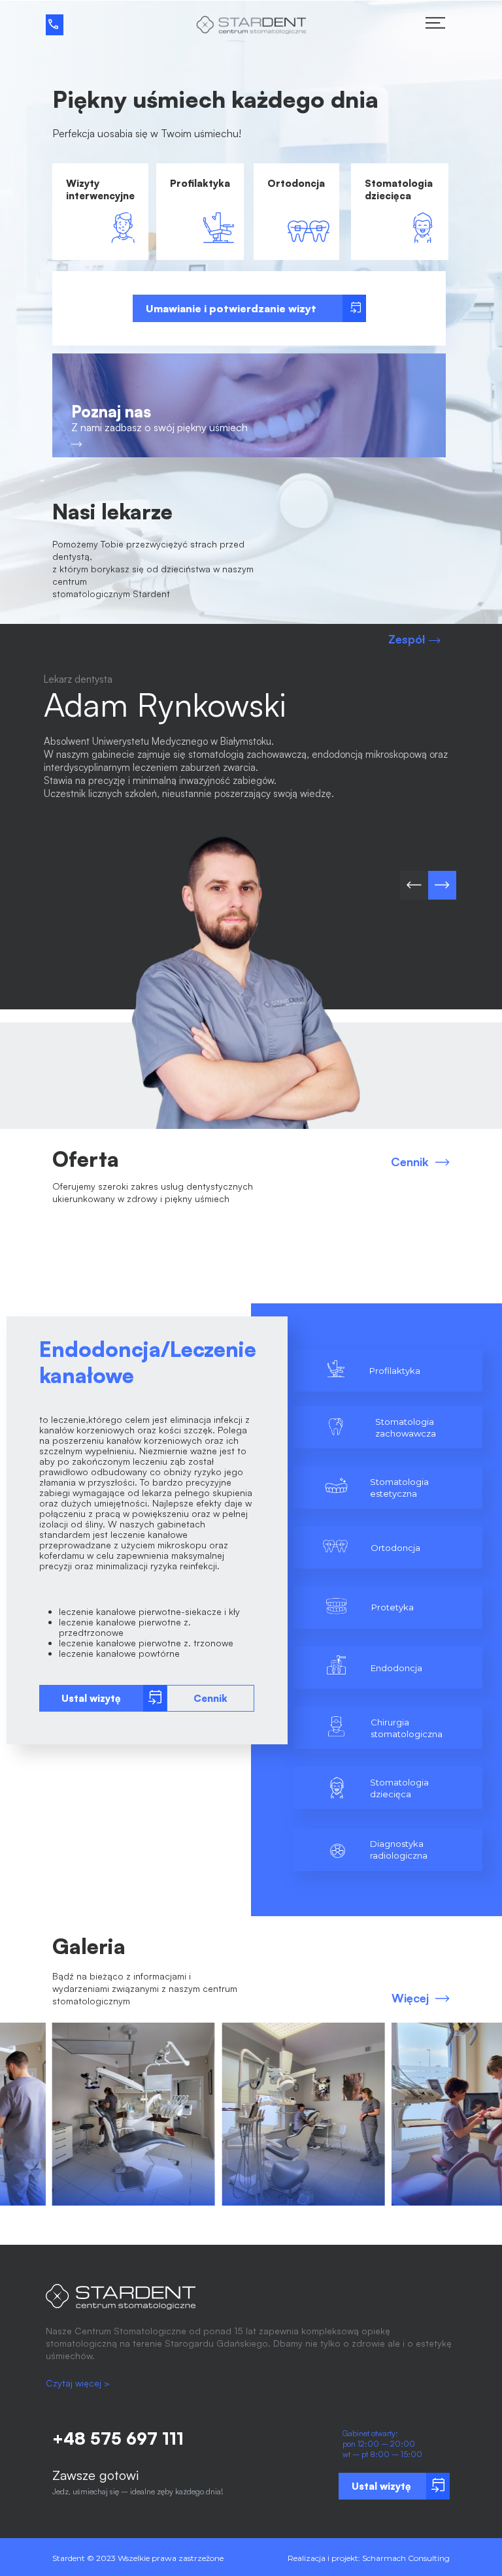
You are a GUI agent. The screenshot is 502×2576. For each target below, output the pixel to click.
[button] (485, 1305)
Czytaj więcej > (78, 2383)
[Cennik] (443, 1167)
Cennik (410, 1162)
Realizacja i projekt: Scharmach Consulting (369, 2558)
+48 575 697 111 (118, 2438)
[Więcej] (443, 2004)
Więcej (410, 1998)
